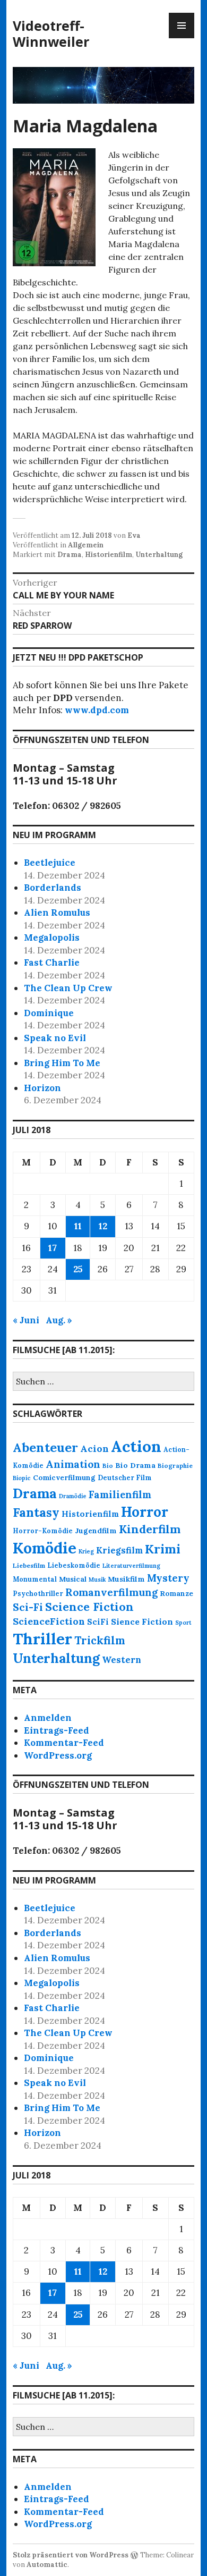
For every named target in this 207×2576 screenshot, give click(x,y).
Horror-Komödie (43, 1531)
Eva (134, 535)
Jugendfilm (96, 1531)
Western (122, 1660)
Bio (108, 1466)
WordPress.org (58, 1755)
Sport (183, 1623)
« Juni (26, 1320)
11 (78, 1226)
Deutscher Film (125, 1477)
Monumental (35, 1579)
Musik (97, 1580)
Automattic (47, 2565)
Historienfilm (109, 555)
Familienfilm (120, 1495)
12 (103, 1226)
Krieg (86, 1551)
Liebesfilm (29, 1565)
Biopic (22, 1478)
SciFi (98, 1622)
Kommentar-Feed (64, 1743)
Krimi (163, 1549)
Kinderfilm (150, 1529)
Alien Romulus (57, 913)
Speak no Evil (55, 1038)
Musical (73, 1579)
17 (53, 1248)
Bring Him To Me (62, 1063)
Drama (70, 555)
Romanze (176, 1594)
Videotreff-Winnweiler (51, 33)
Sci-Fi (28, 1607)
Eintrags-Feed (57, 1730)
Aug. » (59, 1320)
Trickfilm (100, 1640)
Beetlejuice (50, 863)
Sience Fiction (142, 1621)
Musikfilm (126, 1579)
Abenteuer (45, 1447)
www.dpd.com (97, 710)
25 (78, 1269)
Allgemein (86, 545)
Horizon (42, 1088)
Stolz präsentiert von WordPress (71, 2555)
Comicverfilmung (64, 1478)
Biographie (175, 1466)
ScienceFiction (49, 1621)
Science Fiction (89, 1607)
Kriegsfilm (119, 1550)
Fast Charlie (52, 962)
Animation (73, 1464)
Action (136, 1446)
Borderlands (53, 888)
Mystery (168, 1578)
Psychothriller (38, 1593)
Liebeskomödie (74, 1565)
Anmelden (48, 1718)
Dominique (49, 1013)
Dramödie (73, 1496)
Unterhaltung (159, 555)
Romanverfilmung (111, 1592)
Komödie (45, 1548)
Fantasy (36, 1512)
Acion (94, 1449)
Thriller (42, 1639)
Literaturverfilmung (131, 1566)
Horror (145, 1512)
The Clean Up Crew (68, 988)
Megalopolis (52, 938)
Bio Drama (135, 1465)
